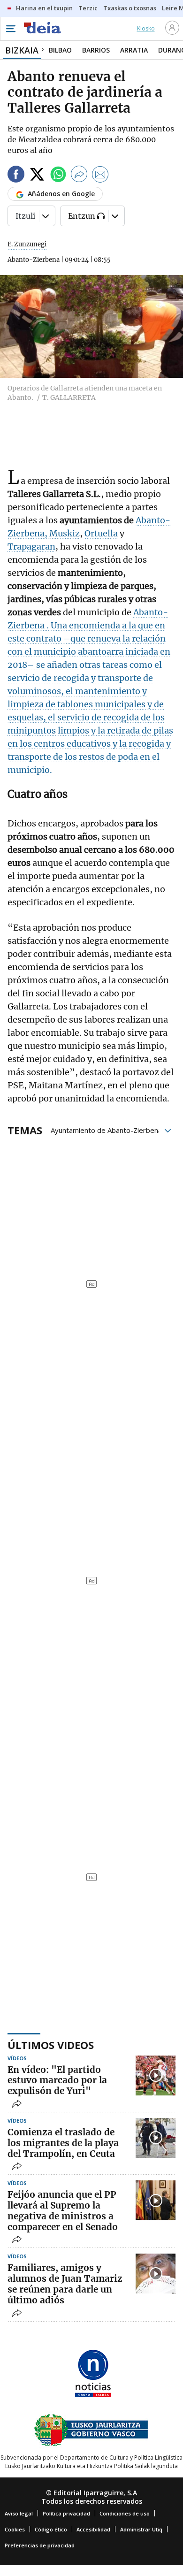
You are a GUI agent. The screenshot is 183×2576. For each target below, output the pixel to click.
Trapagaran (31, 547)
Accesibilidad (93, 2529)
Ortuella (101, 533)
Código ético (51, 2529)
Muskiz (65, 533)
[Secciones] (10, 29)
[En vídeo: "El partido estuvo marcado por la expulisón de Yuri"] (156, 2075)
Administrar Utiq (141, 2529)
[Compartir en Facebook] (16, 176)
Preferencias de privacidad (40, 2545)
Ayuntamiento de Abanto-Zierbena (106, 1130)
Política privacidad (66, 2513)
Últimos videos (51, 2045)
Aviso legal (19, 2513)
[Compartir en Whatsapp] (58, 176)
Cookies (15, 2529)
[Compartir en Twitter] (37, 176)
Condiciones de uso (125, 2513)
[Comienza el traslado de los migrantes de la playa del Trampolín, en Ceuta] (156, 2138)
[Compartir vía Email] (100, 176)
